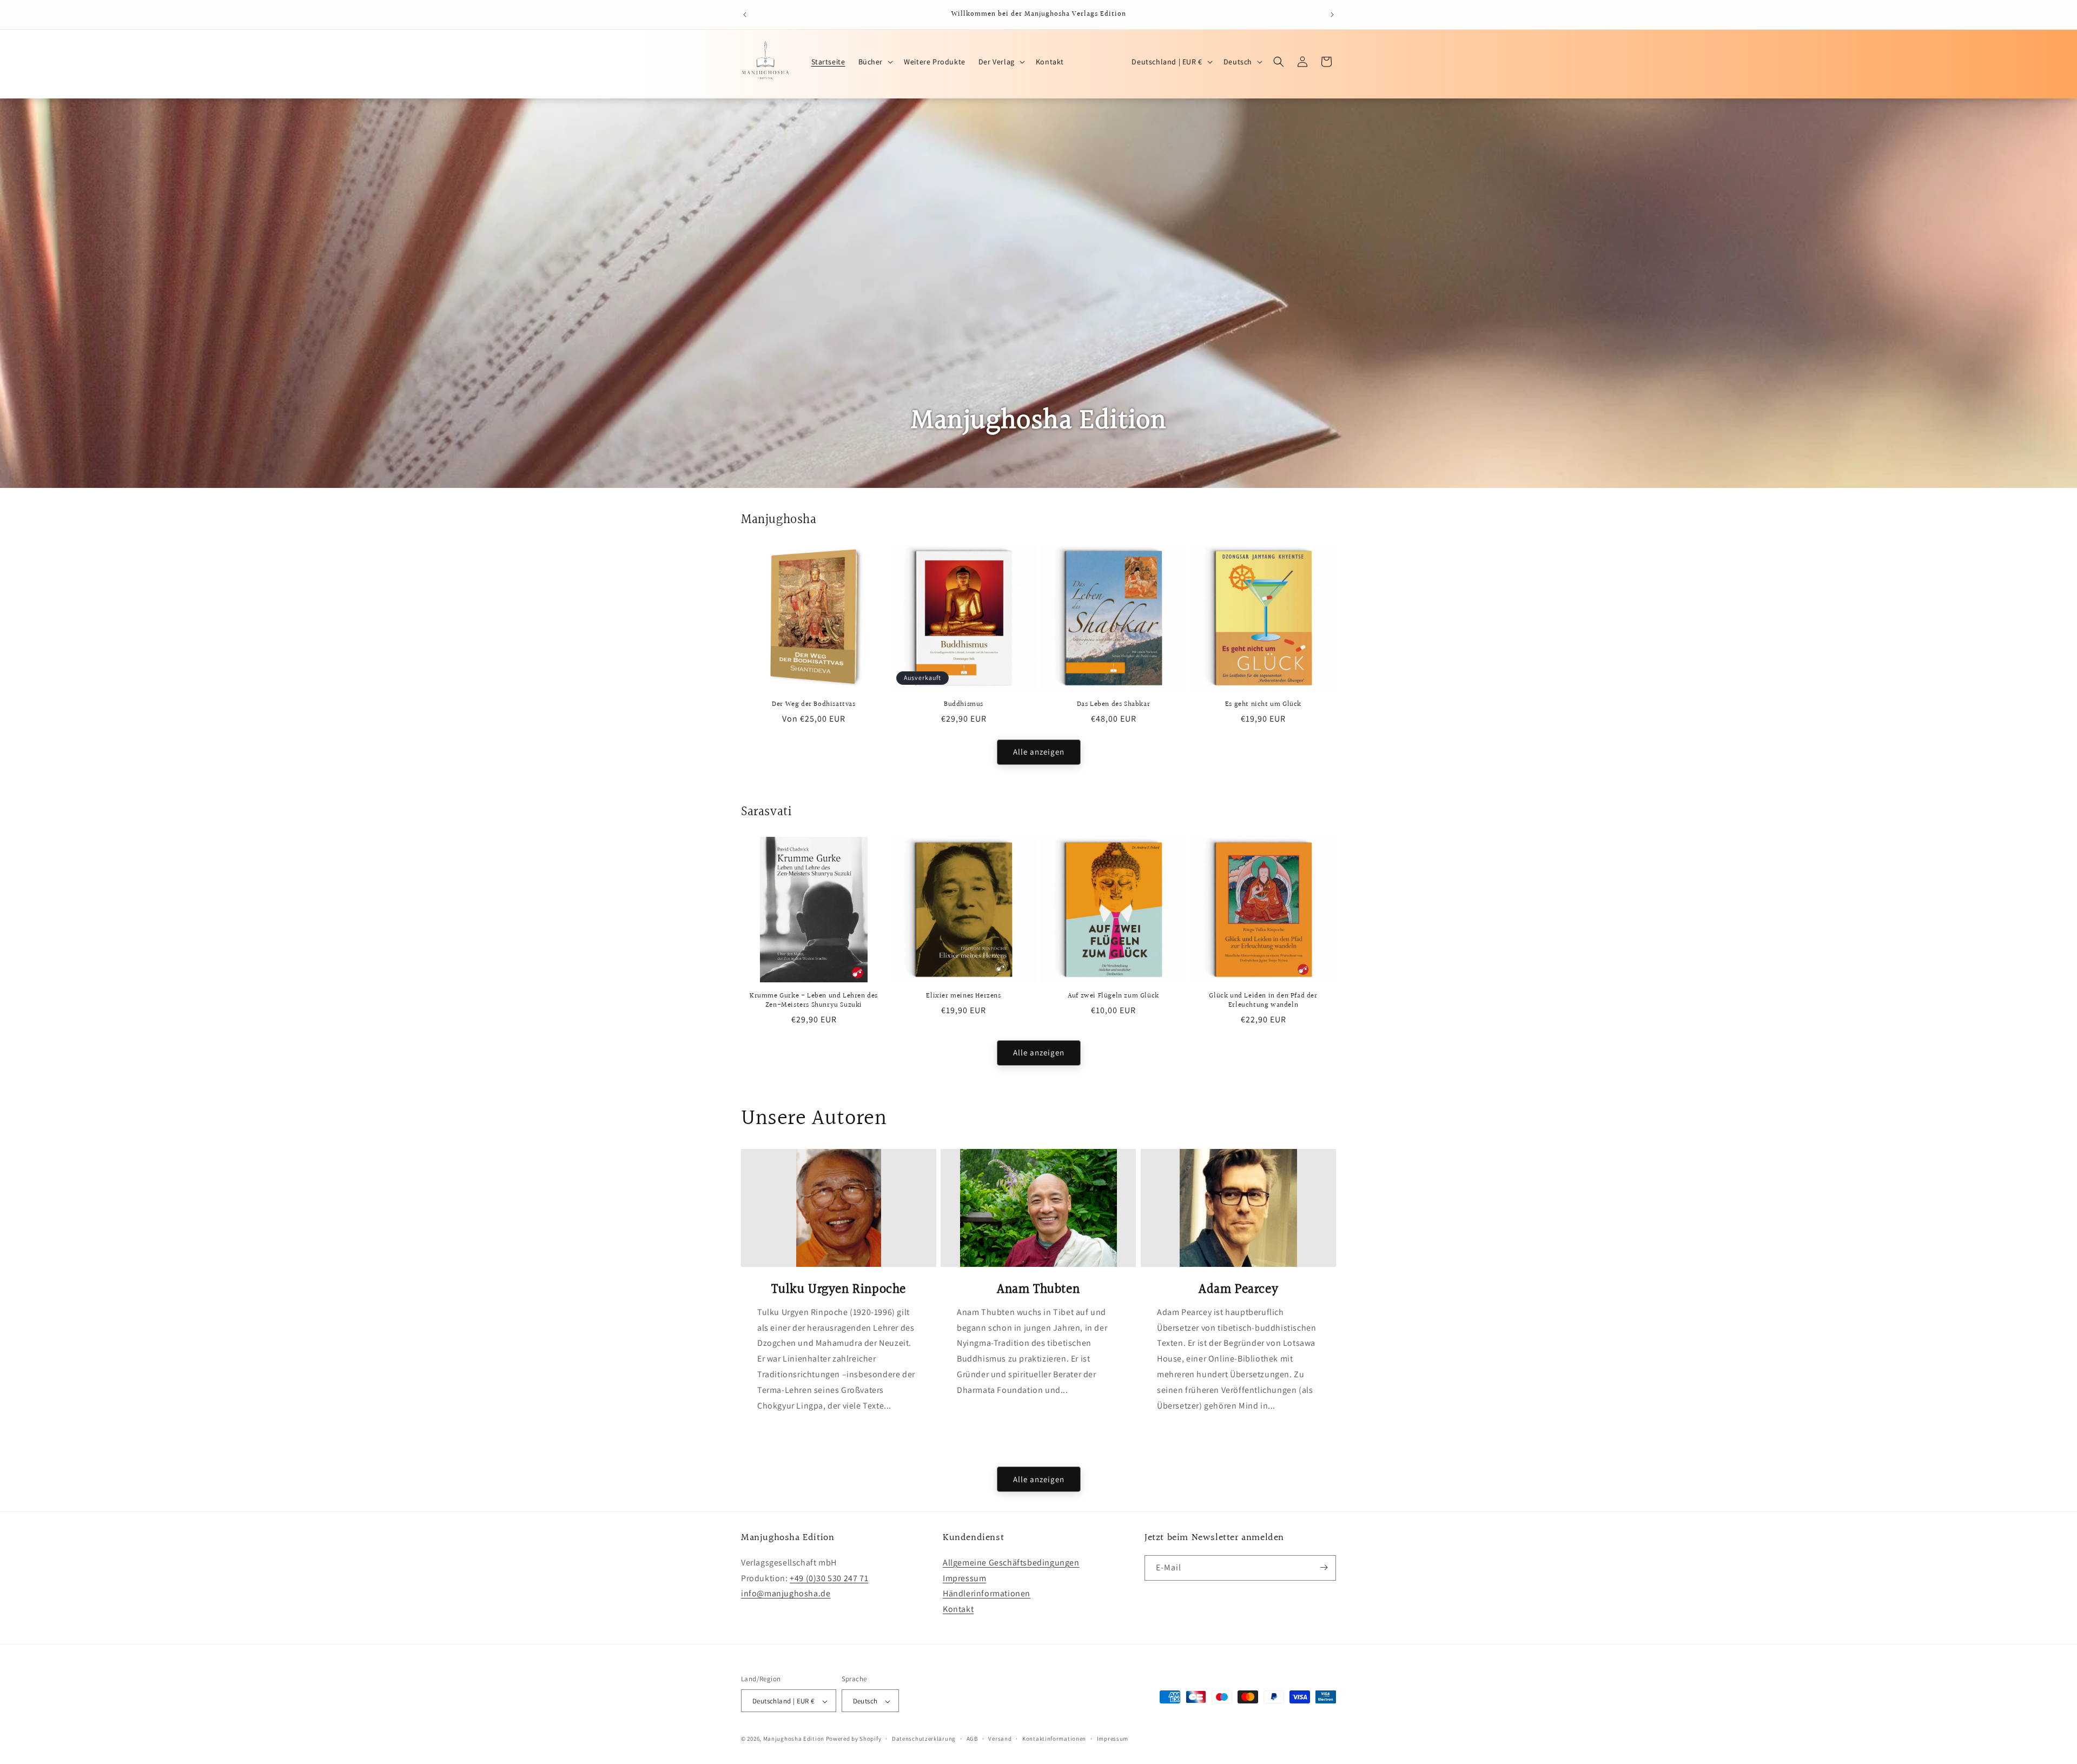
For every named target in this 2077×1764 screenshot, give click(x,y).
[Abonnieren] (1324, 1567)
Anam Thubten (1038, 1290)
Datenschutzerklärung (924, 1739)
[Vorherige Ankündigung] (745, 15)
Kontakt (958, 1608)
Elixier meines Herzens (963, 996)
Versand (1000, 1739)
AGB (972, 1739)
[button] (875, 62)
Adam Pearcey (1238, 1290)
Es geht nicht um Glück (1263, 705)
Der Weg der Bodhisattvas (813, 705)
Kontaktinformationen (1054, 1739)
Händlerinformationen (987, 1593)
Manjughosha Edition (794, 1739)
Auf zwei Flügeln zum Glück (1113, 996)
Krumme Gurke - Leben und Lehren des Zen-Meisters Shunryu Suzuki (814, 1001)
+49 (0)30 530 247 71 (829, 1578)
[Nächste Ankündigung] (1332, 15)
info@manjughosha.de (786, 1593)
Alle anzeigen (1039, 752)
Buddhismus (964, 705)
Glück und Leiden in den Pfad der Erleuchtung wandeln (1263, 1001)
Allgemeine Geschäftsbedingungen (1011, 1562)
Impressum (964, 1578)
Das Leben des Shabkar (1114, 705)
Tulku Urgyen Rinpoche (839, 1290)
